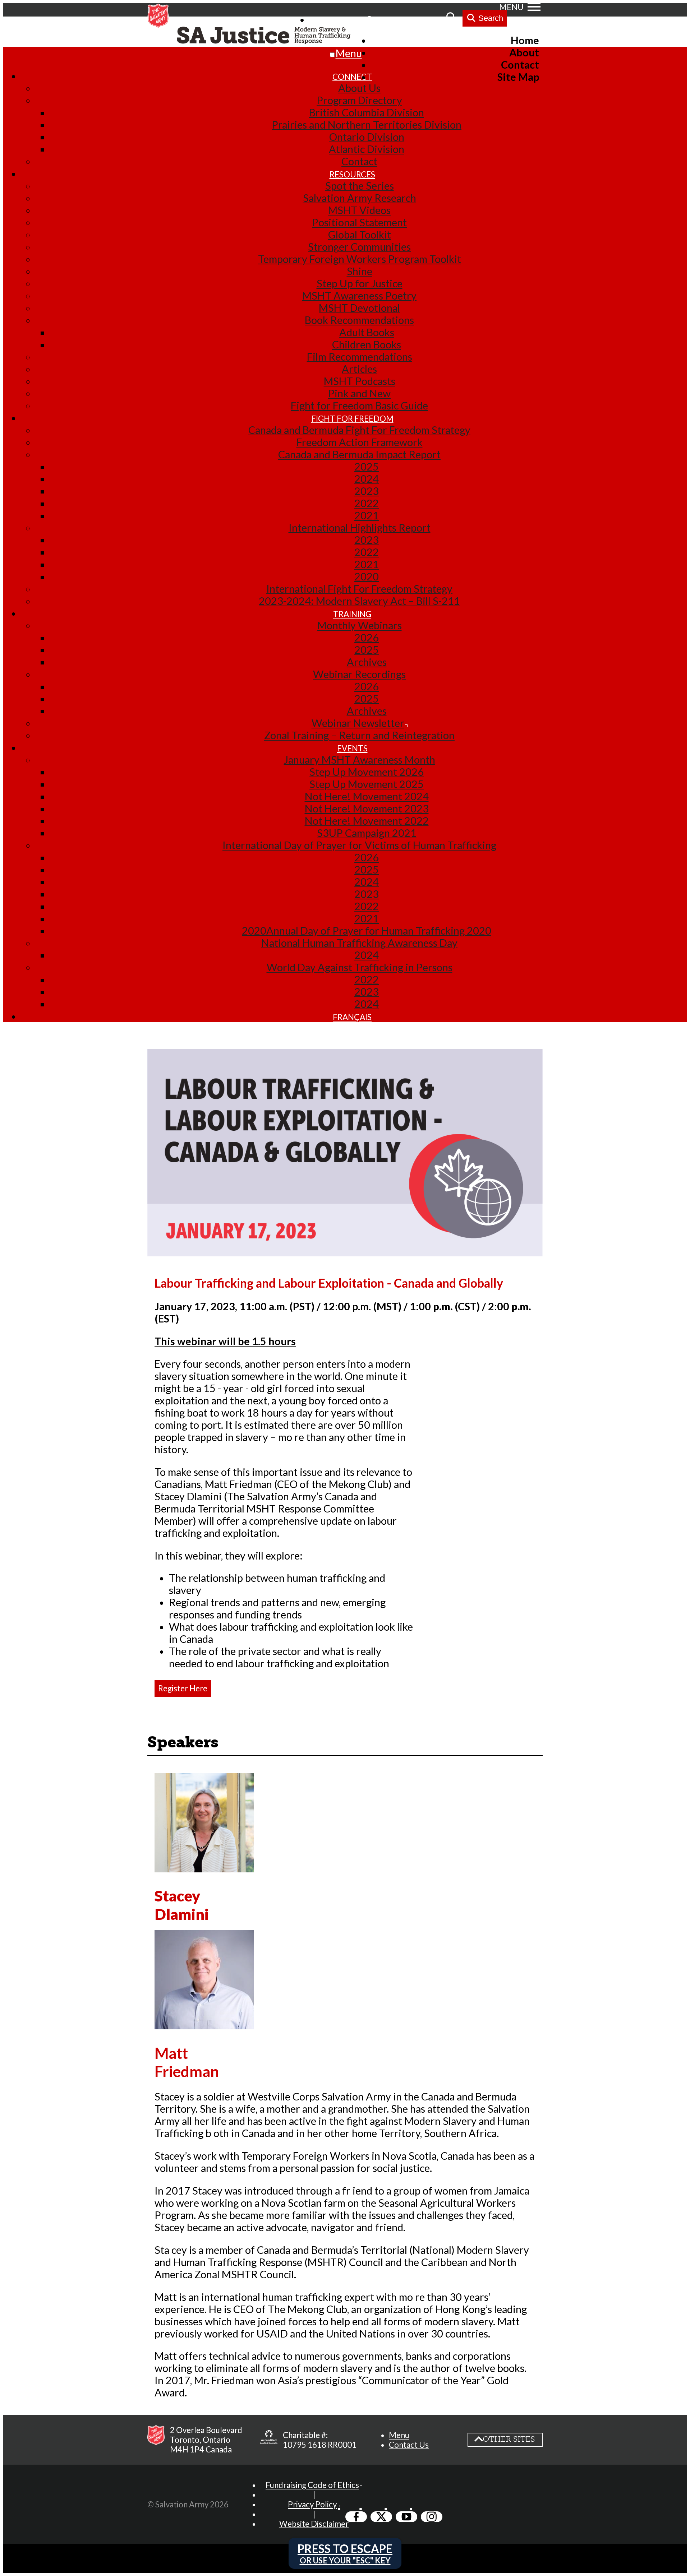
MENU (511, 7)
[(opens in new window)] (269, 2440)
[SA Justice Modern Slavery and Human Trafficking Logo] (265, 36)
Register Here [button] (183, 1688)
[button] (399, 2435)
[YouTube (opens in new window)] (406, 2517)
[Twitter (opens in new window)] (381, 2517)
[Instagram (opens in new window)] (432, 2517)
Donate (425, 19)
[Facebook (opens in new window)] (356, 2517)
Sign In (388, 19)
